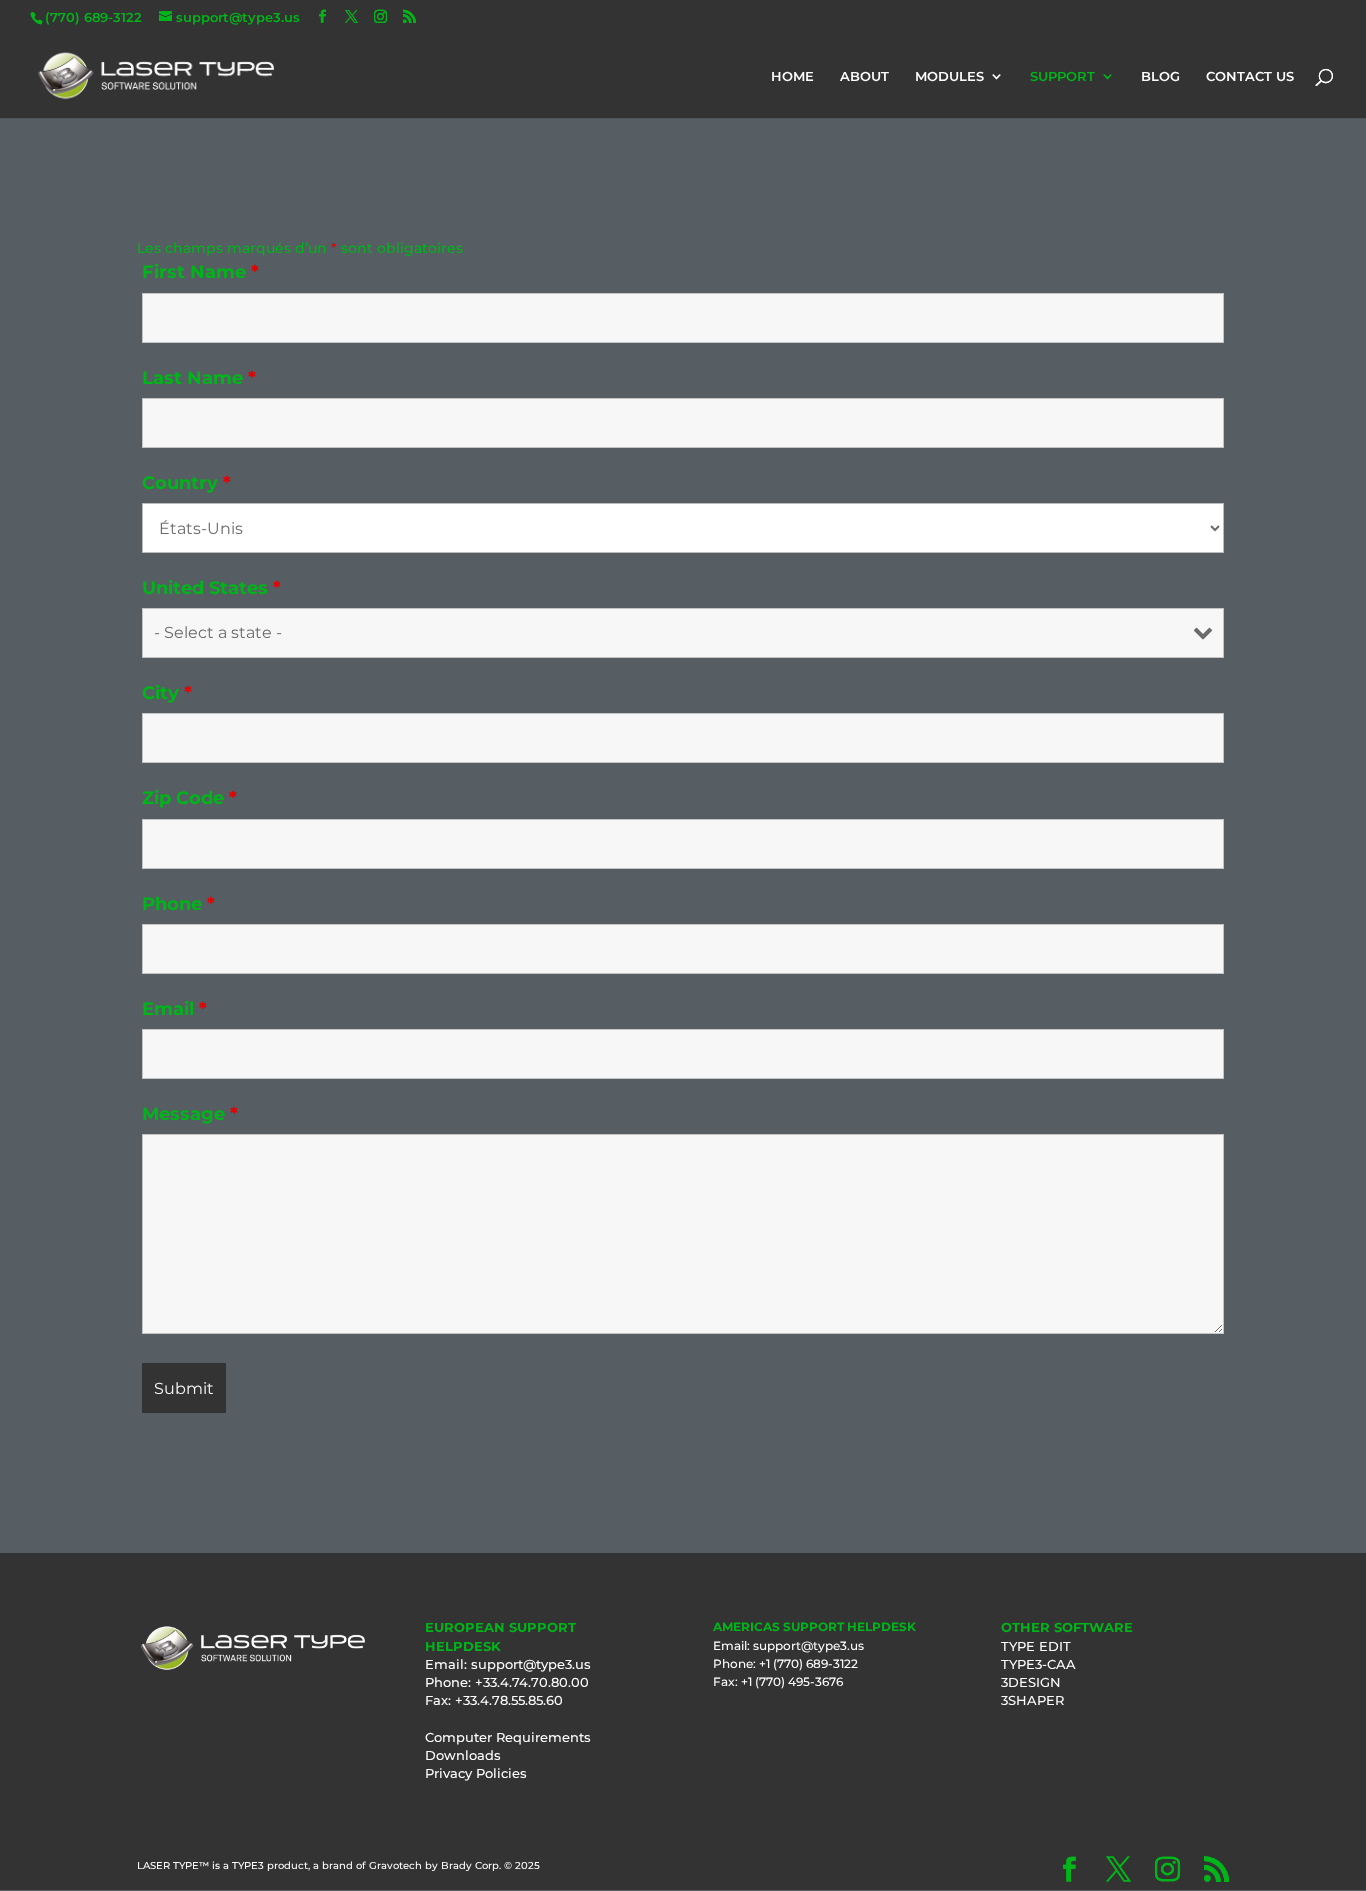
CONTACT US (1250, 76)
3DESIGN (1031, 1682)
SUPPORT (1062, 76)
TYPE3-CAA (1038, 1664)
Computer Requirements (508, 1737)
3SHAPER (1032, 1700)
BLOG (1160, 76)
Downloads (463, 1755)
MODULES (949, 76)
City (167, 693)
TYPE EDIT (1036, 1646)
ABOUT (864, 76)
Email (174, 1009)
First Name (200, 272)
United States (211, 588)
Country (186, 483)
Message (190, 1114)
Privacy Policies (476, 1773)
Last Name (199, 378)
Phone (178, 904)
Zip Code (189, 798)
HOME (792, 76)
